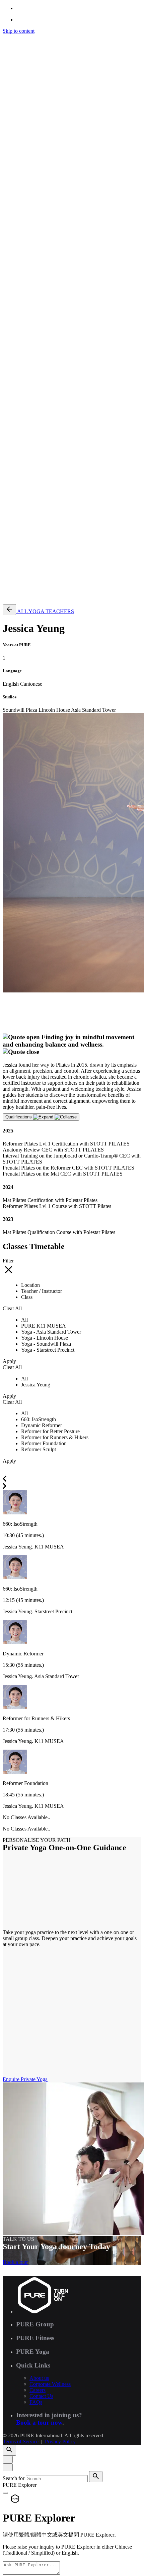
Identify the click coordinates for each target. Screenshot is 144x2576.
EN (20, 330)
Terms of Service (21, 515)
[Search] (9, 311)
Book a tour (15, 2262)
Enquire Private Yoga (25, 2079)
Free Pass (26, 596)
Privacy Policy (60, 515)
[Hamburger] (5, 39)
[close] (8, 283)
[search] (96, 2477)
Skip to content (19, 31)
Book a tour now (39, 2422)
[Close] (8, 2460)
